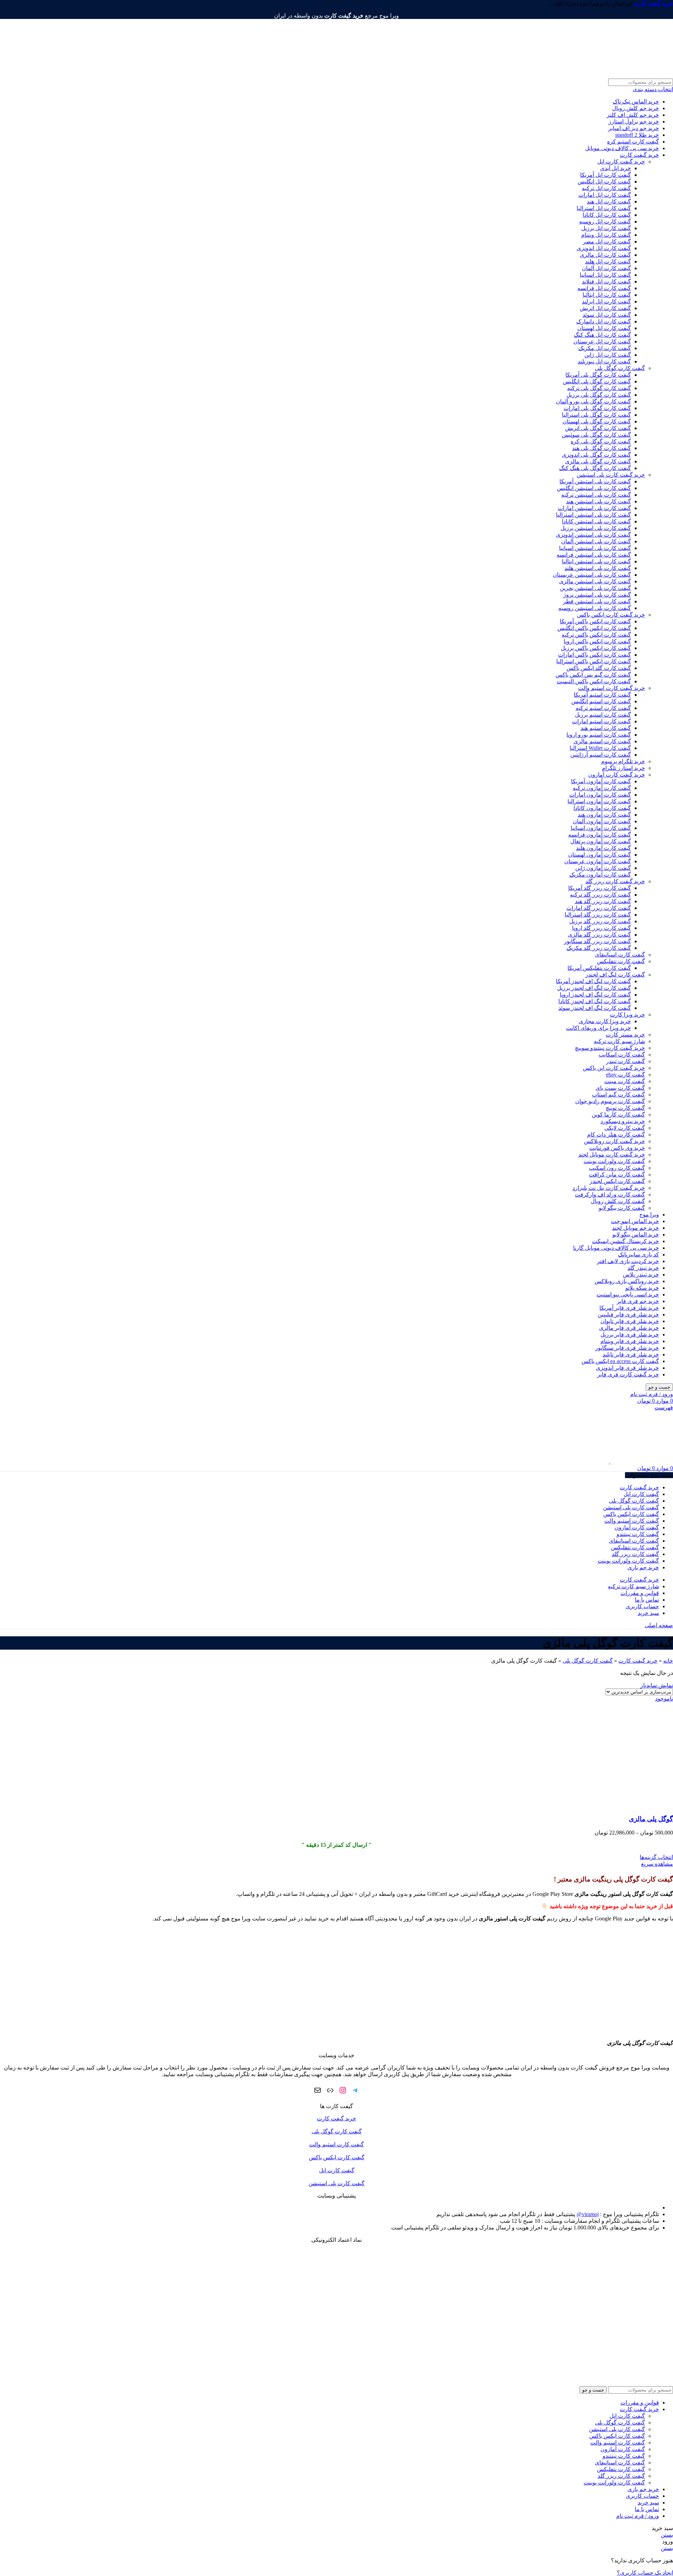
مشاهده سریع (657, 1864)
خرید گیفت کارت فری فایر (628, 1374)
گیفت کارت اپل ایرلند (606, 301)
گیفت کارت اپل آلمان (606, 268)
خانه (668, 1661)
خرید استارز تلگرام (623, 768)
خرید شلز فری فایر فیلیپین (628, 1314)
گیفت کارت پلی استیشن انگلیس (594, 488)
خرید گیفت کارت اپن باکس (614, 1068)
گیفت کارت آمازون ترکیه (602, 788)
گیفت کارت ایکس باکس (337, 2157)
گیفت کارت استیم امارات (601, 721)
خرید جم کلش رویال (635, 108)
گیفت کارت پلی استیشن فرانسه (594, 555)
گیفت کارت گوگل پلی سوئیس (596, 435)
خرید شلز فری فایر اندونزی (627, 1368)
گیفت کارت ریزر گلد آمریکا (600, 888)
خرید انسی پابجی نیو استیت (628, 1294)
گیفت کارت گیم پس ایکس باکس (593, 675)
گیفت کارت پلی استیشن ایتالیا (596, 561)
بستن (667, 2535)
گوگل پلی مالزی (651, 1819)
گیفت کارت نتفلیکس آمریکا (599, 968)
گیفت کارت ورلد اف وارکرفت (610, 1195)
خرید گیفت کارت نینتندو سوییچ (610, 1048)
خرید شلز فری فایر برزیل (630, 1334)
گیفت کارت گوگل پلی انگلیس (597, 381)
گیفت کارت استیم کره (633, 142)
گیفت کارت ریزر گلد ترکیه (600, 895)
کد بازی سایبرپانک (638, 1255)
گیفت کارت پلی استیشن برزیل (596, 528)
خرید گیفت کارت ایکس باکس (611, 615)
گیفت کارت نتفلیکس (621, 961)
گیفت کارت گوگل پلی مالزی (598, 461)
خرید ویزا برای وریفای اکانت (599, 1028)
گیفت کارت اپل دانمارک (604, 321)
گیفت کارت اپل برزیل (606, 228)
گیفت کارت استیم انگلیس (601, 701)
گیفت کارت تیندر (626, 1061)
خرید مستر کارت (625, 1035)
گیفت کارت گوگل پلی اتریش (598, 428)
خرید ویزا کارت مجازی (605, 1021)
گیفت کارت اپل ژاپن (608, 355)
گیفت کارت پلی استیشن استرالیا (593, 515)
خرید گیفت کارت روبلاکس (614, 1141)
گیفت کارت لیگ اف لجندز (615, 975)
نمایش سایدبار (657, 1685)
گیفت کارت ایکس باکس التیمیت (594, 681)
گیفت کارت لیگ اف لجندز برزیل (594, 988)
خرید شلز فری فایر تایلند (631, 1354)
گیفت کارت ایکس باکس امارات (594, 655)
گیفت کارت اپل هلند (608, 261)
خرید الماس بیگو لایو (636, 1235)
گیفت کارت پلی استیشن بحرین (595, 588)
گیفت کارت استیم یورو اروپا (599, 735)
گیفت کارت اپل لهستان (604, 328)
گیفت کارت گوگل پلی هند (601, 448)
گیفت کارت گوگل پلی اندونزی (596, 455)
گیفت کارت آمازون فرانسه (600, 835)
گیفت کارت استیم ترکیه (603, 708)
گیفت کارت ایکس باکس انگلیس (594, 628)
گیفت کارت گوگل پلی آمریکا (598, 375)
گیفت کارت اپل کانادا (607, 215)
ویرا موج (649, 1215)
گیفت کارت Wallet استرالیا (600, 748)
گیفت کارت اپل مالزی (605, 255)
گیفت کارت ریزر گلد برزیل (600, 921)
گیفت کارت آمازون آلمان (602, 821)
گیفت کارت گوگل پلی (620, 368)
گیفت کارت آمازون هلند (603, 848)
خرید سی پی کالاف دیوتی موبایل (622, 148)
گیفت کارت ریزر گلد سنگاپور (597, 941)
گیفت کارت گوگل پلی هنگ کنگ (595, 468)
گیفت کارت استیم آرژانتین (601, 755)
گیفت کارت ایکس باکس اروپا (597, 641)
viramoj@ (588, 2214)
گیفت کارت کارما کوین (618, 1115)
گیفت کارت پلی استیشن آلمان (596, 541)
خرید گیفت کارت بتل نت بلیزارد (609, 1188)
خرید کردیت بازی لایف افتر (628, 1261)
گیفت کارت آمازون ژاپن (603, 868)
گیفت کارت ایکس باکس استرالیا (594, 661)
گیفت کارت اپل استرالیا (604, 208)
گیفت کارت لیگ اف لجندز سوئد (595, 1008)
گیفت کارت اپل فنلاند (606, 281)
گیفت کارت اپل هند (609, 202)
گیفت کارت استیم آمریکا (602, 695)
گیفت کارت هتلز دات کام (616, 1135)
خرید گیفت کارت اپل (621, 162)
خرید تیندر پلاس (641, 1274)
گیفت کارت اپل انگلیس (604, 182)
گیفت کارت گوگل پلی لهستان (597, 421)
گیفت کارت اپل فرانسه (604, 288)
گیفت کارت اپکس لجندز (617, 1181)
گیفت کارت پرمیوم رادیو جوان (610, 1101)
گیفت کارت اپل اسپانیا (605, 275)
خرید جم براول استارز (634, 122)
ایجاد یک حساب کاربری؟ (645, 2573)
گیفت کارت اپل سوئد (607, 315)
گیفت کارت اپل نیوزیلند (604, 361)
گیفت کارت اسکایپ (622, 1055)
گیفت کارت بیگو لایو (622, 1208)
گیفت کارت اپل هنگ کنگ (602, 335)
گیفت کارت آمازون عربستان (598, 861)
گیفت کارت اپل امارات (605, 195)
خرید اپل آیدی (616, 168)
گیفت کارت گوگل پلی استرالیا (596, 415)
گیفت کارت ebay (626, 1075)
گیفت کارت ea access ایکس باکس (620, 1361)
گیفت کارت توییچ (625, 1108)
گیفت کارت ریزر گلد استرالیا (598, 915)
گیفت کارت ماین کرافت (617, 1175)
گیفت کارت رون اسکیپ (617, 1168)
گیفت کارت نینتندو (624, 2456)
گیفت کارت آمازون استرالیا (599, 801)
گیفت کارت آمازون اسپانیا (601, 828)
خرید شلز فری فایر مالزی (629, 1328)
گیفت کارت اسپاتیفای (620, 955)
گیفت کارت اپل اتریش (605, 308)
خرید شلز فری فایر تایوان (630, 1321)
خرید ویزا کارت (627, 1015)
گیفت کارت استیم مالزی (602, 741)
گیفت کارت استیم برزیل (603, 715)
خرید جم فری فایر (638, 1301)
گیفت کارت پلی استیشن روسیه (595, 608)
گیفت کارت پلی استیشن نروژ (597, 595)
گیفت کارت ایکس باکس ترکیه (596, 635)
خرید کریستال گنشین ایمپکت (626, 1241)
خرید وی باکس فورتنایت (617, 1148)
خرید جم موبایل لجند (635, 1228)
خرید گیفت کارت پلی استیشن (611, 475)
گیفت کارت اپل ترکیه (606, 188)
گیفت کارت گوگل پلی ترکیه (599, 388)
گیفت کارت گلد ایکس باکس (599, 668)
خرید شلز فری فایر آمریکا (629, 1308)
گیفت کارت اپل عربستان (602, 341)
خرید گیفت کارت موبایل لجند (612, 1155)
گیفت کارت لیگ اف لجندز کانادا (595, 1001)
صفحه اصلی (659, 1625)
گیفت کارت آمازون (623, 2449)
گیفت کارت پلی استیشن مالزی (595, 581)
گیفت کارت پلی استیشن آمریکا (595, 481)
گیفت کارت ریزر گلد (621, 2476)
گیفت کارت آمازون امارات (600, 795)
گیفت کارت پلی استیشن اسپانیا (595, 548)
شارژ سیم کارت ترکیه (619, 1041)
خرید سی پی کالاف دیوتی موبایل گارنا (616, 1248)
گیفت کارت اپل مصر (607, 241)
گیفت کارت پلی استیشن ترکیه (596, 495)
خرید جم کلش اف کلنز (633, 115)
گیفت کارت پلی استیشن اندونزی (593, 535)
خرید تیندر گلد (643, 1268)
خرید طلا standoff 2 (637, 135)
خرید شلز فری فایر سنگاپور (627, 1348)
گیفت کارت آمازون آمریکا (601, 781)
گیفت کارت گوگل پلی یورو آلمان (593, 401)
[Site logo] (630, 75)
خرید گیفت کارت (639, 155)
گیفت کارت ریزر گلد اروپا (601, 928)
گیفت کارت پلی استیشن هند (599, 501)
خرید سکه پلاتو (642, 1288)
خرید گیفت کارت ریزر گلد (615, 881)
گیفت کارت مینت (625, 1081)
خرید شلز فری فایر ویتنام (630, 1341)
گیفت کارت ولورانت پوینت (614, 1161)
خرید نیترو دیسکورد (623, 1121)
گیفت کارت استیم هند (606, 728)
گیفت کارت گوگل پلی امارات (597, 408)
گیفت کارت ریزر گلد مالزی (599, 935)
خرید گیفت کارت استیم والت (611, 688)
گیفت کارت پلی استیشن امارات (594, 508)
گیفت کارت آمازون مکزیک (600, 875)
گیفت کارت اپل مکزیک (605, 348)
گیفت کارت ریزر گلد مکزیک (599, 948)
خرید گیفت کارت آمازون (617, 775)
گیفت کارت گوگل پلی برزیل (599, 395)
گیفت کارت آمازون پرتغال (601, 841)
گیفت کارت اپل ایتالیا (607, 295)
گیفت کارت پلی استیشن (336, 2183)
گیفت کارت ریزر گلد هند (603, 901)
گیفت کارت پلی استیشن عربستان (592, 575)
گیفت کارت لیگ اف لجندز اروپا (595, 995)
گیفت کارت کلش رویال (618, 1201)
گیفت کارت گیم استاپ (618, 1095)
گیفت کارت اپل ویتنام (606, 235)
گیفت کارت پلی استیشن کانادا (596, 521)
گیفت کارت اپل (337, 2170)
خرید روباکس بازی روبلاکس (627, 1281)
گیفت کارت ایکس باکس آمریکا (595, 621)
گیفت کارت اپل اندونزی (604, 248)
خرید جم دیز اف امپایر (634, 128)
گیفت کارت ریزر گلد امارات (599, 908)
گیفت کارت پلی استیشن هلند (598, 568)
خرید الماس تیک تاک (636, 102)
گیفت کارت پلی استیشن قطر (597, 601)
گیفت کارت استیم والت (336, 2144)
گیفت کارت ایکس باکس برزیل (596, 648)
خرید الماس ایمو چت (635, 1221)
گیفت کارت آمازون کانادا (602, 808)
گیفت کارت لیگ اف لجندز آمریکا (593, 981)
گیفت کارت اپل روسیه (605, 222)
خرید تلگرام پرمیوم (623, 761)
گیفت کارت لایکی (625, 1128)
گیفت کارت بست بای (620, 1088)
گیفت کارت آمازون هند (604, 815)
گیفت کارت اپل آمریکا (606, 175)
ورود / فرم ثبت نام (638, 2516)
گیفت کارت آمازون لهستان (600, 855)
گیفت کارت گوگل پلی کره (601, 441)
